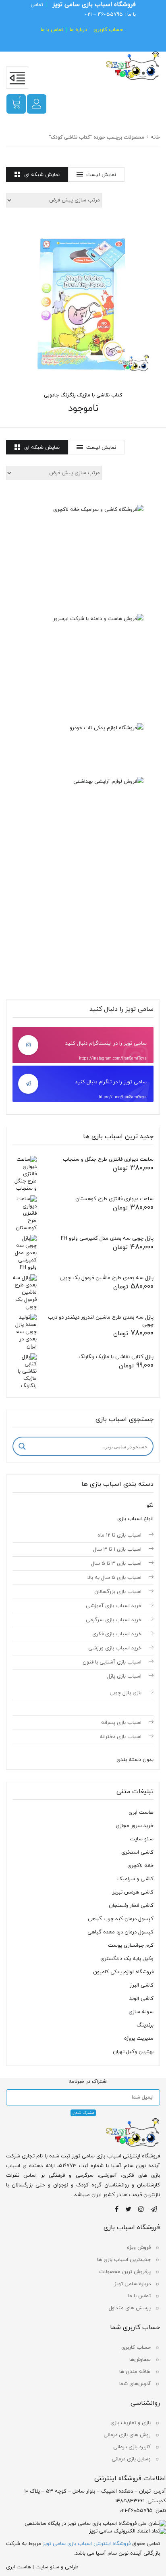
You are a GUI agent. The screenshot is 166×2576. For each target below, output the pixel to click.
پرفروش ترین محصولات (125, 2272)
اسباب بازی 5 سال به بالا (114, 1578)
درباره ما (78, 30)
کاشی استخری (137, 1852)
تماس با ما (52, 30)
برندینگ (145, 2025)
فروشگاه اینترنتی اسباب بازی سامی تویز (87, 2544)
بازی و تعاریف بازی (131, 2423)
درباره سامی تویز (133, 2284)
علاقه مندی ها (135, 2372)
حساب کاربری (108, 30)
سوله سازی (141, 2012)
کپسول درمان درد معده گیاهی (120, 1932)
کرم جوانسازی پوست (131, 1945)
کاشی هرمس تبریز (133, 1892)
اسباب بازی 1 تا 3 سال (117, 1549)
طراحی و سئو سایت (57, 2567)
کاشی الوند (141, 1999)
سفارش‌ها (140, 2360)
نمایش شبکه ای (42, 175)
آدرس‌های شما (135, 2384)
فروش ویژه (139, 2248)
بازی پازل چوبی (126, 1693)
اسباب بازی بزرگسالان (118, 1592)
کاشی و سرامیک (135, 1879)
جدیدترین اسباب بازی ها (124, 2260)
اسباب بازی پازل (124, 1676)
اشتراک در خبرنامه (88, 2082)
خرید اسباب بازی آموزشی (114, 1606)
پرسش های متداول (130, 2308)
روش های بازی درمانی (127, 2435)
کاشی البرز (142, 1985)
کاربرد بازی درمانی (132, 2447)
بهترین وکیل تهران (133, 2052)
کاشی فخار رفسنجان (131, 1906)
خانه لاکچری (140, 1866)
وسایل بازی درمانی (131, 2459)
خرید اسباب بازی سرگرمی (114, 1620)
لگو (150, 1506)
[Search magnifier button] (22, 1446)
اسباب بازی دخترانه (120, 1737)
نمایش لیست (101, 175)
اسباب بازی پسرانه (121, 1723)
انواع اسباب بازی (135, 1519)
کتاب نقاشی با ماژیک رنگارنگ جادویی (83, 395)
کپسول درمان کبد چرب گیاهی (121, 1919)
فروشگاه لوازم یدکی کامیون (123, 1972)
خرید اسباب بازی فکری (117, 1634)
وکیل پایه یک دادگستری (127, 1959)
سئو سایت (142, 1839)
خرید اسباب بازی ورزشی (115, 1648)
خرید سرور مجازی (135, 1826)
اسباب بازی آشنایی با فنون (112, 1662)
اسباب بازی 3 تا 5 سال (116, 1564)
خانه (155, 137)
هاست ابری (141, 1813)
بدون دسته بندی (135, 1760)
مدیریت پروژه (139, 2039)
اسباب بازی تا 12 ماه (119, 1535)
